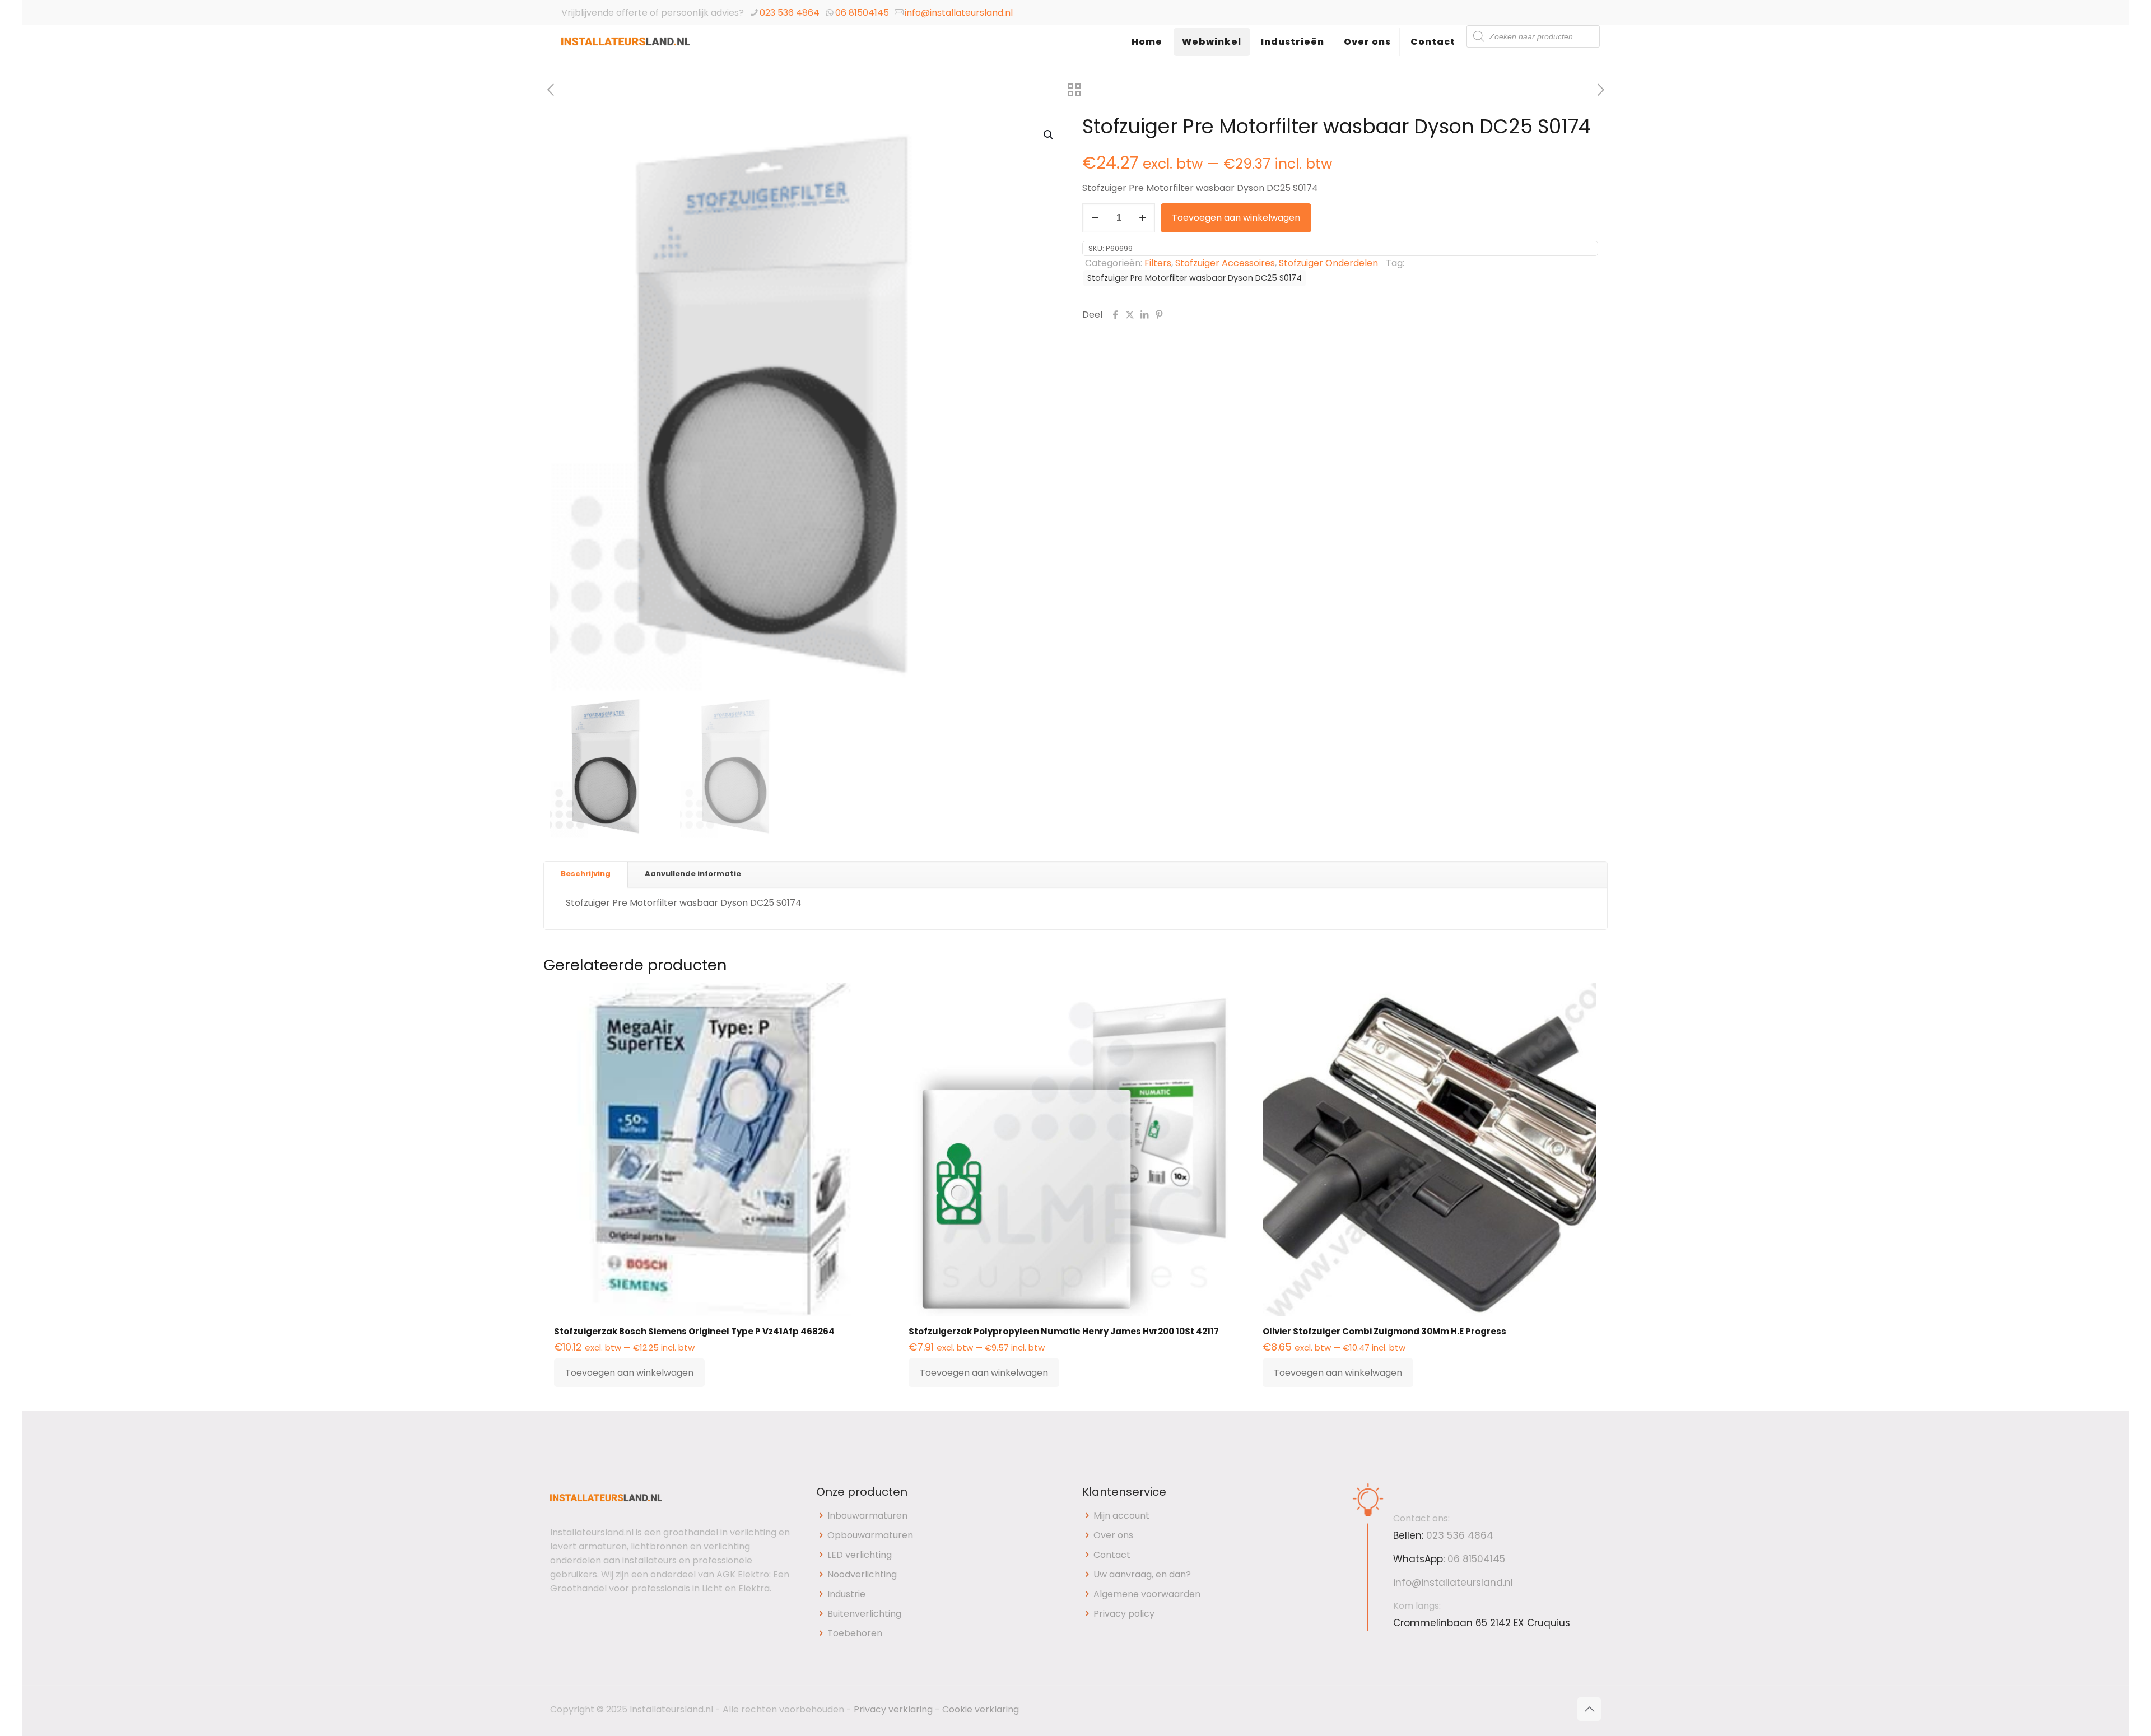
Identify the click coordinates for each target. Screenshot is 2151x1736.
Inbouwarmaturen (867, 1516)
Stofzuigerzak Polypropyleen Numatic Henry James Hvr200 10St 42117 (1064, 1331)
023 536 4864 (790, 13)
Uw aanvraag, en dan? (1142, 1574)
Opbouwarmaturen (870, 1535)
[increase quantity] (1142, 218)
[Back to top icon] (1589, 1709)
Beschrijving (586, 874)
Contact (1112, 1555)
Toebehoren (855, 1633)
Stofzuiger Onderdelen (1328, 263)
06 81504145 (862, 13)
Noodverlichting (862, 1574)
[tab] (586, 874)
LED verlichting (860, 1555)
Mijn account (1121, 1516)
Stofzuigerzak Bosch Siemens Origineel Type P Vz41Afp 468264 (694, 1331)
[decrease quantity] (1095, 218)
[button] (1049, 135)
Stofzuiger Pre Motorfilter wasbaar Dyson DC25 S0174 (1195, 278)
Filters (1158, 263)
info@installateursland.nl (959, 13)
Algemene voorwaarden (1147, 1594)
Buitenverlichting (864, 1614)
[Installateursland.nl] (626, 53)
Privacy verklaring (893, 1709)
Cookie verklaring (981, 1709)
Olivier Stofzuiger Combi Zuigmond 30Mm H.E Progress (1384, 1331)
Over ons (1113, 1535)
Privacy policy (1124, 1614)
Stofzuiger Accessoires (1225, 263)
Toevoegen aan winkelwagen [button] (629, 1373)
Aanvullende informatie (693, 874)
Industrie (846, 1594)
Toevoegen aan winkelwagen (1236, 218)
